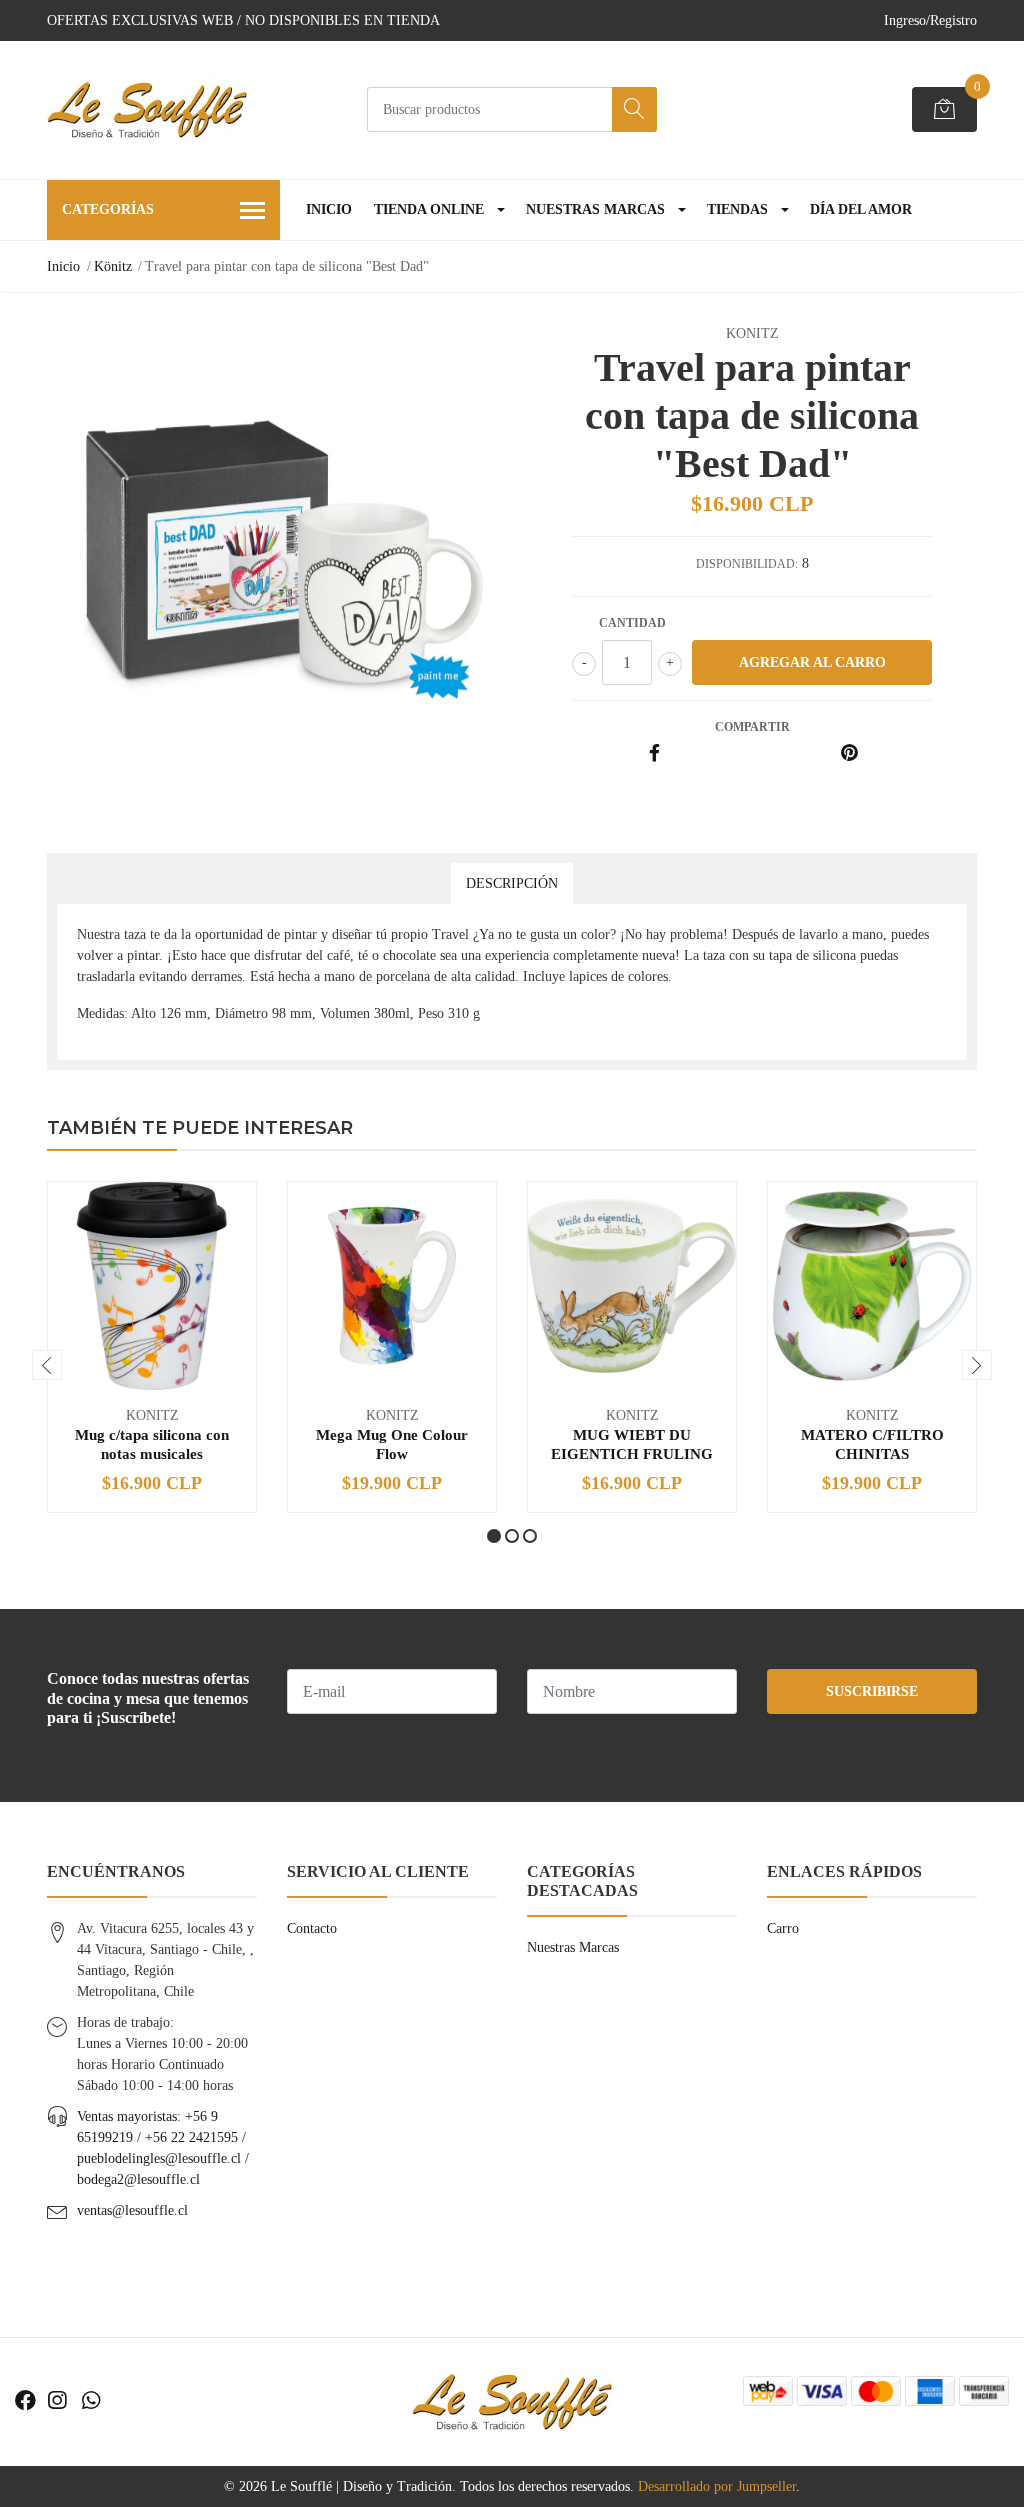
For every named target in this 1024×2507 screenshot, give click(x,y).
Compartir (752, 727)
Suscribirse (872, 1691)
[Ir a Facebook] (25, 2401)
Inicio (329, 209)
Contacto (312, 1928)
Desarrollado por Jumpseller (717, 2486)
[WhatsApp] (91, 2401)
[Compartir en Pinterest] (849, 754)
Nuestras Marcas (595, 209)
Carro (783, 1928)
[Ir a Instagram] (57, 2401)
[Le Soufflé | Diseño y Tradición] (147, 110)
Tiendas (737, 209)
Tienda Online (429, 209)
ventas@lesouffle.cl (132, 2210)
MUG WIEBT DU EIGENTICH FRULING (632, 1443)
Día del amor (861, 209)
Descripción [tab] (512, 883)
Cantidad (632, 623)
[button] (494, 1536)
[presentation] (47, 1365)
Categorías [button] (108, 209)
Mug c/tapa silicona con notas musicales (152, 1443)
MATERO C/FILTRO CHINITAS (872, 1443)
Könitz (113, 266)
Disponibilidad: (747, 564)
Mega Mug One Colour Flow (392, 1443)
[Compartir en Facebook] (654, 754)
